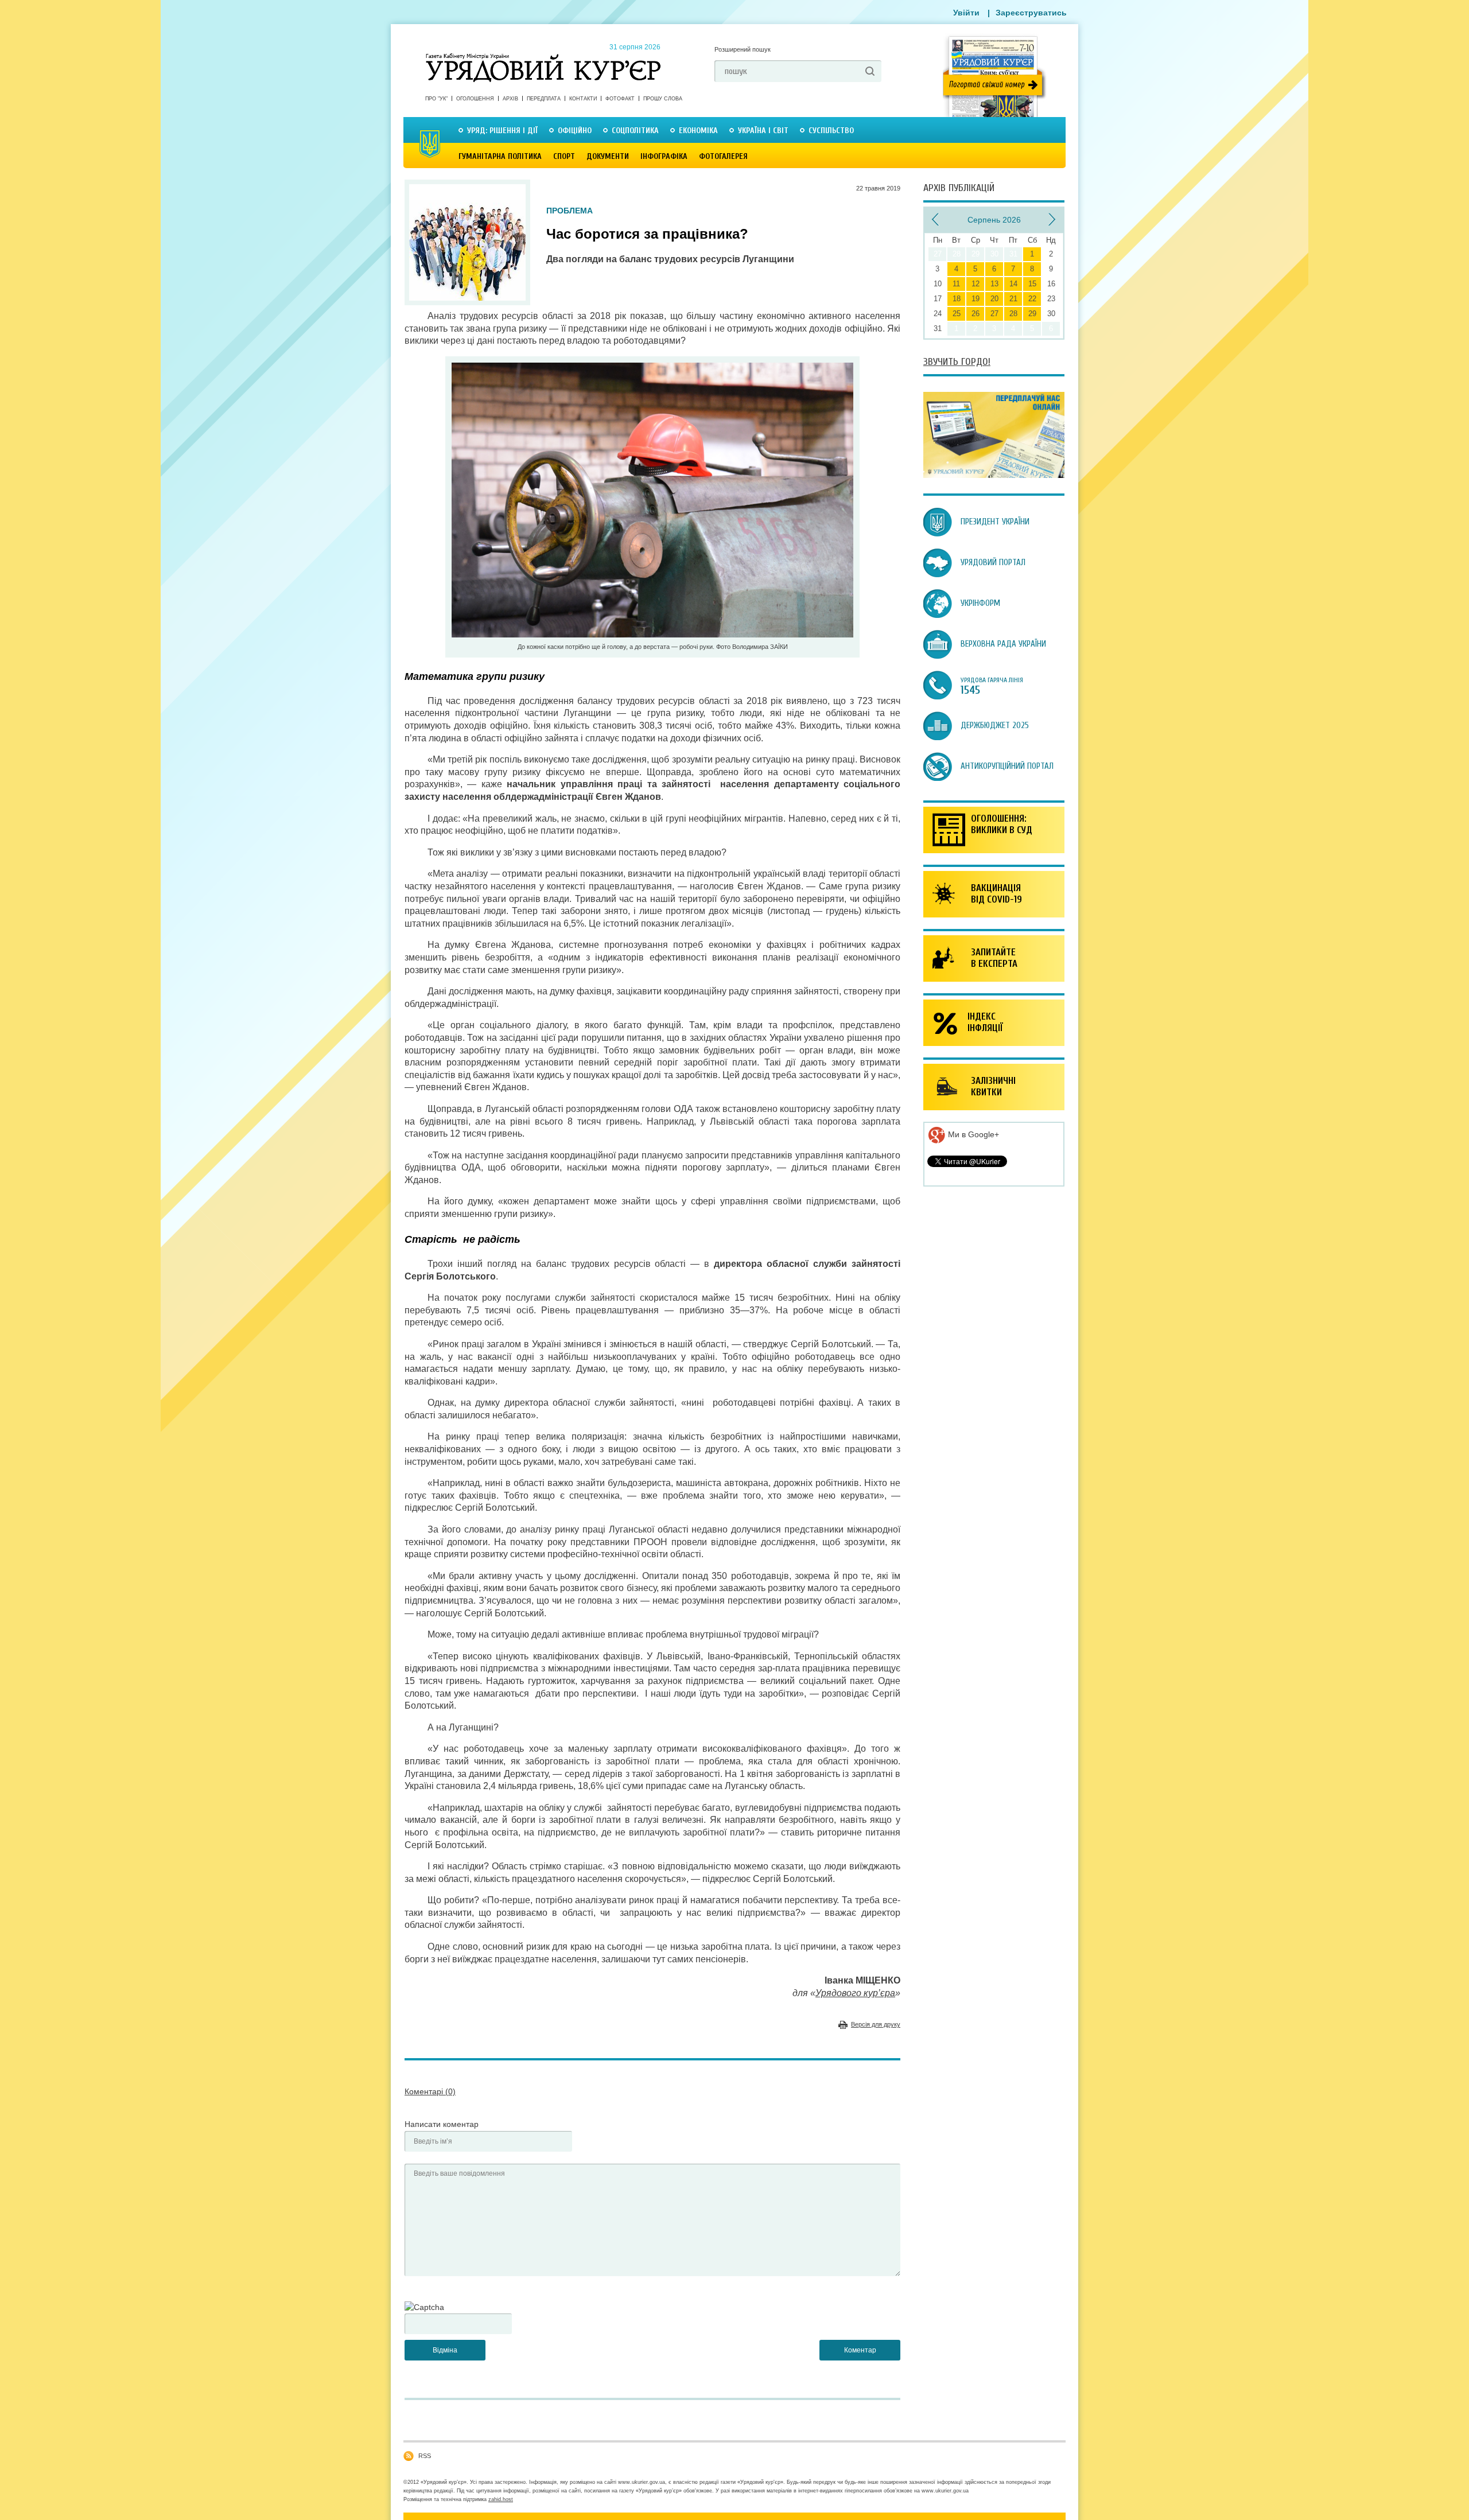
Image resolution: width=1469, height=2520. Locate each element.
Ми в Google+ (972, 1134)
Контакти (583, 99)
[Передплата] (994, 475)
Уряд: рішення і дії (502, 131)
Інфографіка (664, 156)
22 (1032, 299)
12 (976, 284)
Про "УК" (436, 99)
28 (1013, 314)
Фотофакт (620, 99)
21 (1013, 299)
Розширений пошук (743, 49)
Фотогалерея (723, 156)
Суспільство (831, 131)
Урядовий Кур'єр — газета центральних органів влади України (543, 57)
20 (994, 299)
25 (957, 314)
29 (1032, 314)
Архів (510, 99)
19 (976, 299)
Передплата (544, 99)
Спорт (564, 156)
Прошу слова (663, 99)
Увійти (966, 13)
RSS (425, 2456)
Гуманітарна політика (500, 156)
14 (1013, 284)
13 (994, 284)
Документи (608, 156)
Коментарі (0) (430, 2091)
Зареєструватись (1031, 13)
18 (957, 299)
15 (1032, 284)
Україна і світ (763, 131)
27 (994, 314)
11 (956, 284)
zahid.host (501, 2499)
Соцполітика (635, 131)
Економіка (698, 131)
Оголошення (475, 99)
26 (976, 314)
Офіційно (575, 131)
